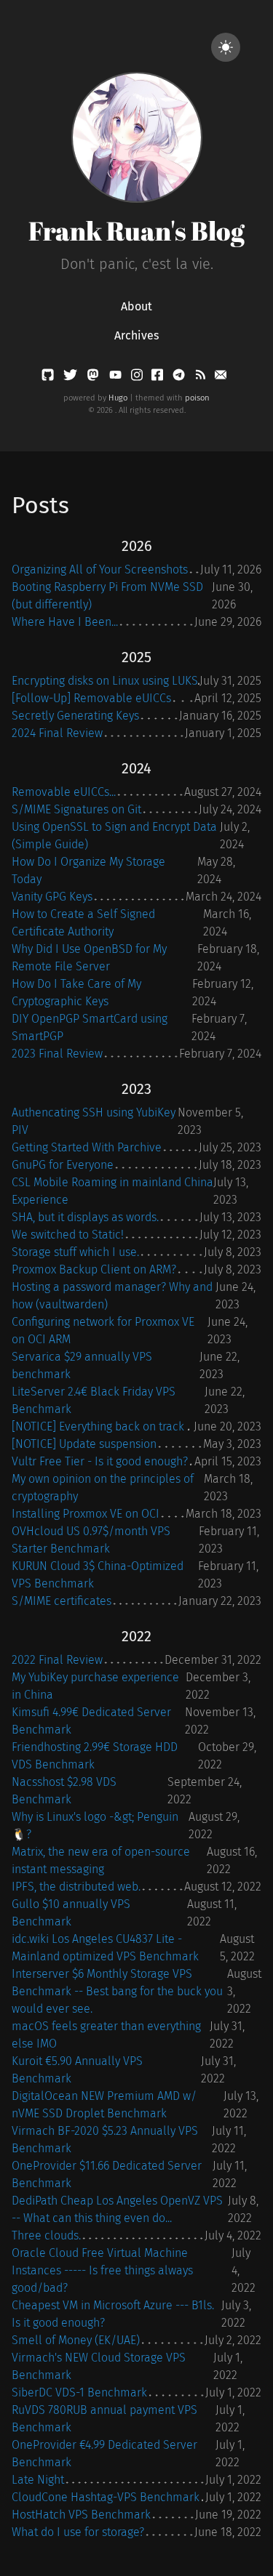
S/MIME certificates (62, 1601)
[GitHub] (49, 378)
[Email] (221, 378)
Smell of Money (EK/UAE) (76, 2340)
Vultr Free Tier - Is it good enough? (100, 1461)
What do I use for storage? (78, 2532)
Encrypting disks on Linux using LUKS (105, 681)
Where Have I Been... (65, 622)
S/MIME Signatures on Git (76, 809)
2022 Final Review (57, 1660)
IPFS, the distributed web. (76, 1887)
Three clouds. (46, 2235)
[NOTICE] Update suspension (84, 1444)
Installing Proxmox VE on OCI (86, 1514)
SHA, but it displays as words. (85, 1217)
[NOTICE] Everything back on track (98, 1426)
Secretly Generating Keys (75, 716)
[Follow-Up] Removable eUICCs (91, 698)
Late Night (38, 2480)
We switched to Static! (68, 1235)
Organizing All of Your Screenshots (100, 569)
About (136, 306)
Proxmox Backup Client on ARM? (94, 1269)
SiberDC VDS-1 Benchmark (79, 2392)
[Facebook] (159, 378)
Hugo (118, 398)
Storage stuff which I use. (75, 1252)
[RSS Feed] (202, 378)
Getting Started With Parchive (87, 1147)
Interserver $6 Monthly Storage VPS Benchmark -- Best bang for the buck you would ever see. (117, 1991)
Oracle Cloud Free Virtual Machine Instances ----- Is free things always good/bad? (102, 2270)
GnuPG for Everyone (63, 1165)
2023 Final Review (57, 1054)
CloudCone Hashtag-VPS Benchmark (106, 2497)
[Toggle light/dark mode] (226, 47)
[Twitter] (72, 378)
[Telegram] (180, 378)
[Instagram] (138, 378)
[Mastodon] (94, 378)
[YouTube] (117, 378)
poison (197, 398)
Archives (136, 335)
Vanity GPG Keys (52, 897)
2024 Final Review (57, 733)
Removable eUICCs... (64, 792)
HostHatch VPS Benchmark (81, 2515)
